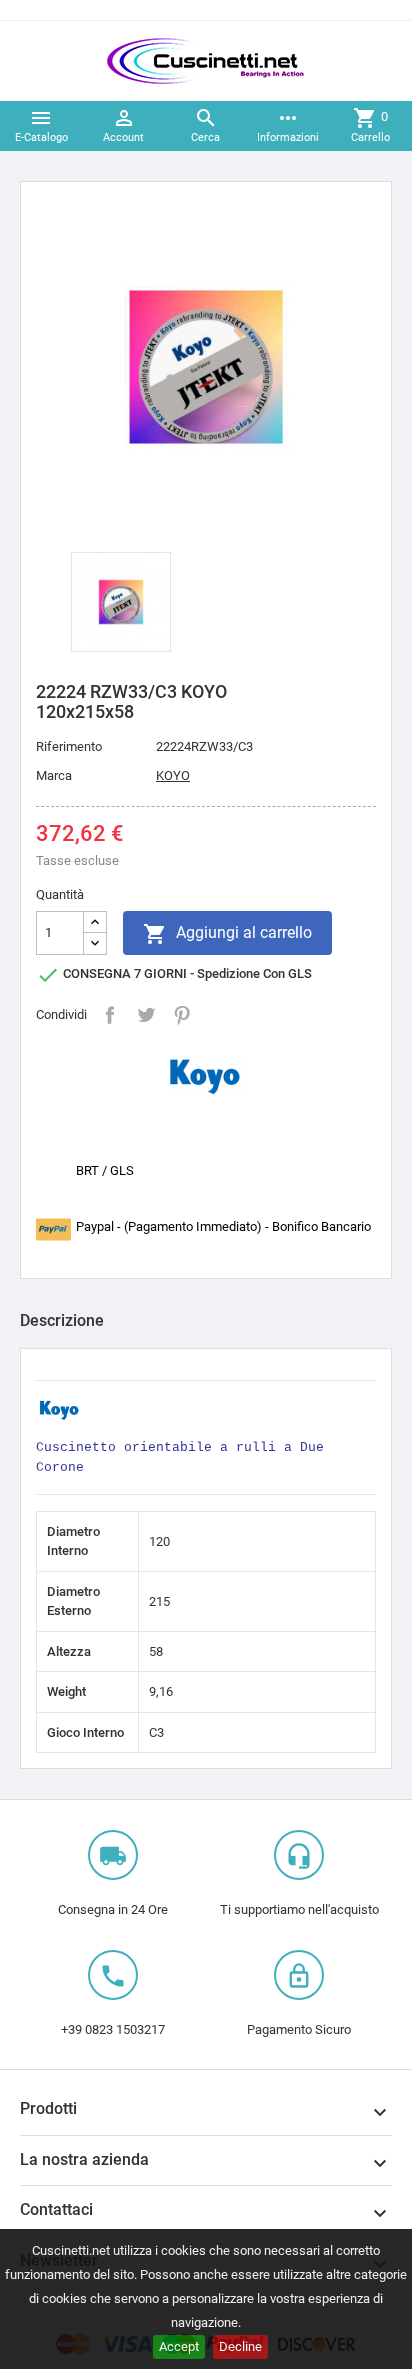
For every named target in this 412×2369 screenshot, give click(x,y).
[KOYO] (206, 1075)
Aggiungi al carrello (227, 934)
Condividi (110, 1015)
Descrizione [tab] (62, 1320)
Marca (54, 775)
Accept (179, 2346)
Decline (240, 2346)
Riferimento (69, 746)
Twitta (146, 1015)
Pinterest (182, 1015)
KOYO (173, 775)
